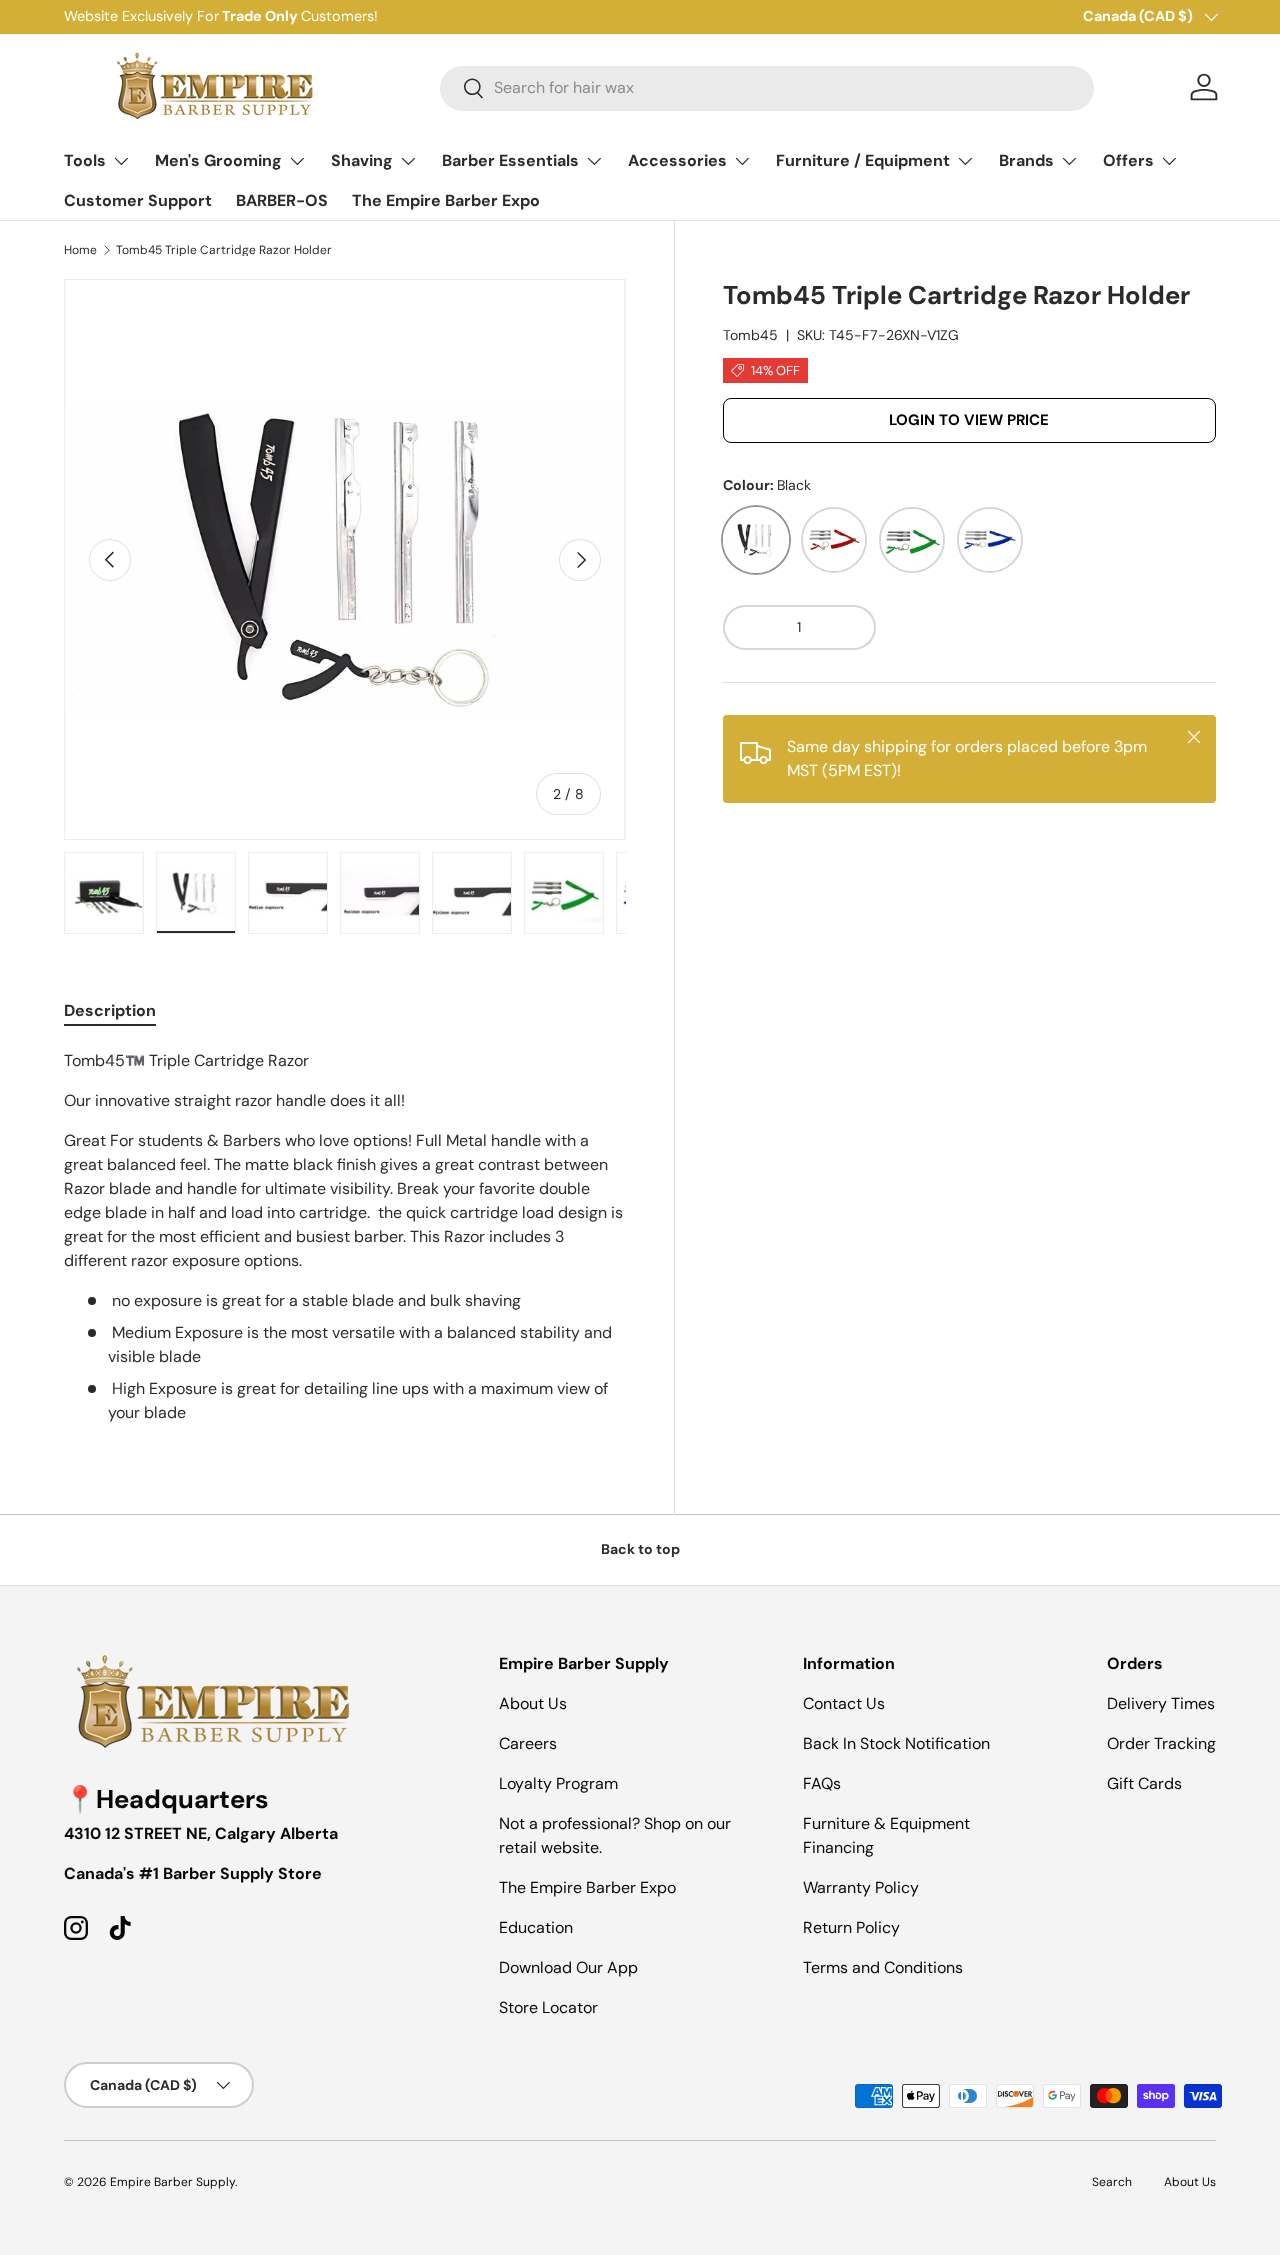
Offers (1128, 160)
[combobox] (766, 87)
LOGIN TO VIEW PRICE (969, 420)
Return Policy (851, 1927)
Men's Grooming (218, 160)
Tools (85, 160)
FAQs (822, 1783)
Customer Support (138, 200)
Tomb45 (750, 335)
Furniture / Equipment (863, 160)
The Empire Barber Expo (446, 200)
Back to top (640, 1549)
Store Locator (548, 2007)
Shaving (362, 160)
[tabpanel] (345, 1237)
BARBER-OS (282, 200)
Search (1112, 2182)
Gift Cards (1144, 1783)
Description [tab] (110, 1010)
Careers (528, 1743)
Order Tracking (1161, 1743)
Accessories (677, 160)
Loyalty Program (558, 1783)
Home (80, 250)
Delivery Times (1161, 1703)
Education (536, 1927)
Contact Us (844, 1703)
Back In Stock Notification (896, 1743)
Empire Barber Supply (172, 2182)
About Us (533, 1703)
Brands (1026, 160)
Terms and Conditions (883, 1967)
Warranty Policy (861, 1887)
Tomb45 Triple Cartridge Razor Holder (224, 250)
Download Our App (568, 1967)
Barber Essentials (510, 160)
